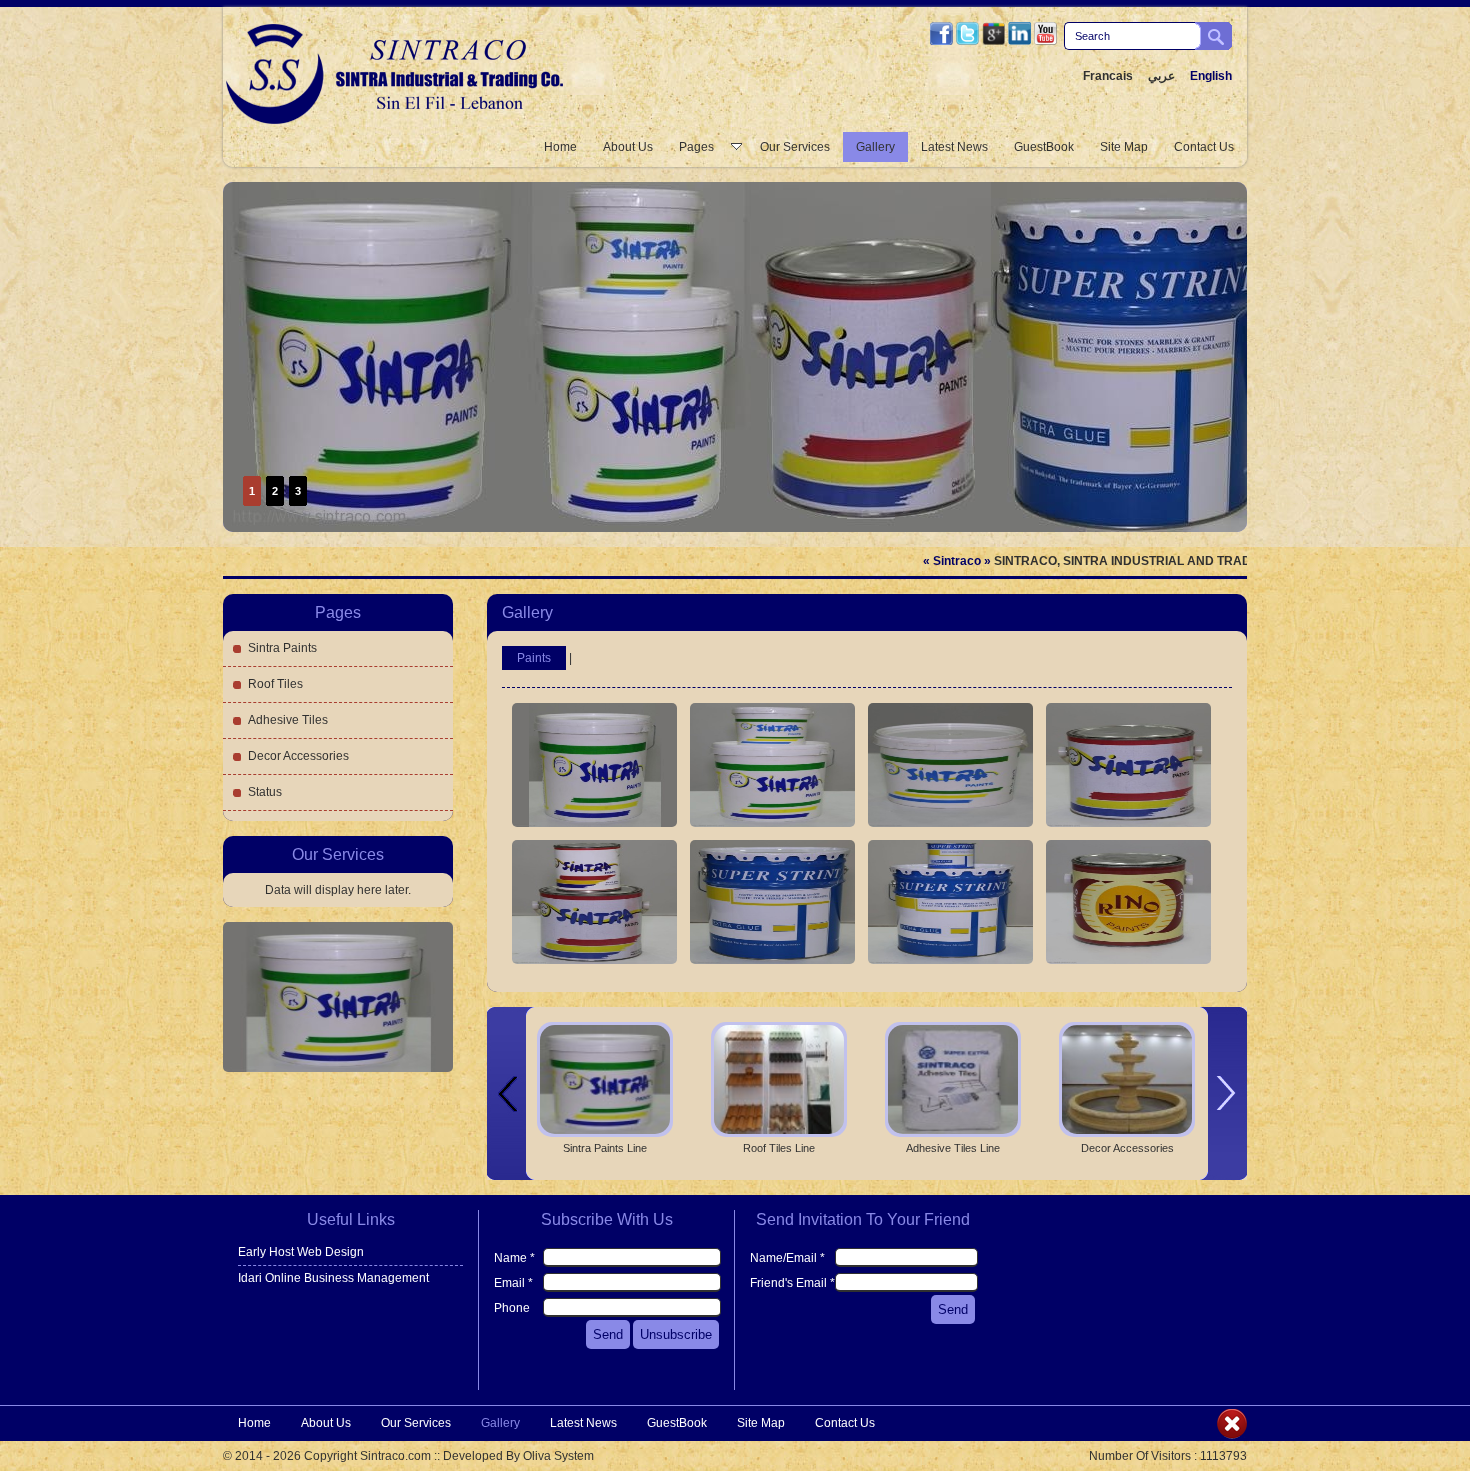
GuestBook (1044, 147)
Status (265, 792)
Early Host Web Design (301, 1252)
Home (560, 147)
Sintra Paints (282, 648)
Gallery (875, 147)
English (1211, 76)
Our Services (795, 147)
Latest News (954, 147)
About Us (628, 147)
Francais (1108, 76)
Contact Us (1204, 147)
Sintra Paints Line (605, 1148)
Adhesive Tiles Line (953, 1148)
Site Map (1124, 147)
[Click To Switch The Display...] (1232, 1435)
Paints (534, 658)
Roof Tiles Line (779, 1148)
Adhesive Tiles (288, 720)
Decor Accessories (298, 756)
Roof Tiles (275, 684)
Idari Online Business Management (333, 1278)
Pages (696, 147)
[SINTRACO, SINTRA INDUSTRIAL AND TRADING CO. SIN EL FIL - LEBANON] (399, 121)
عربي (1161, 76)
